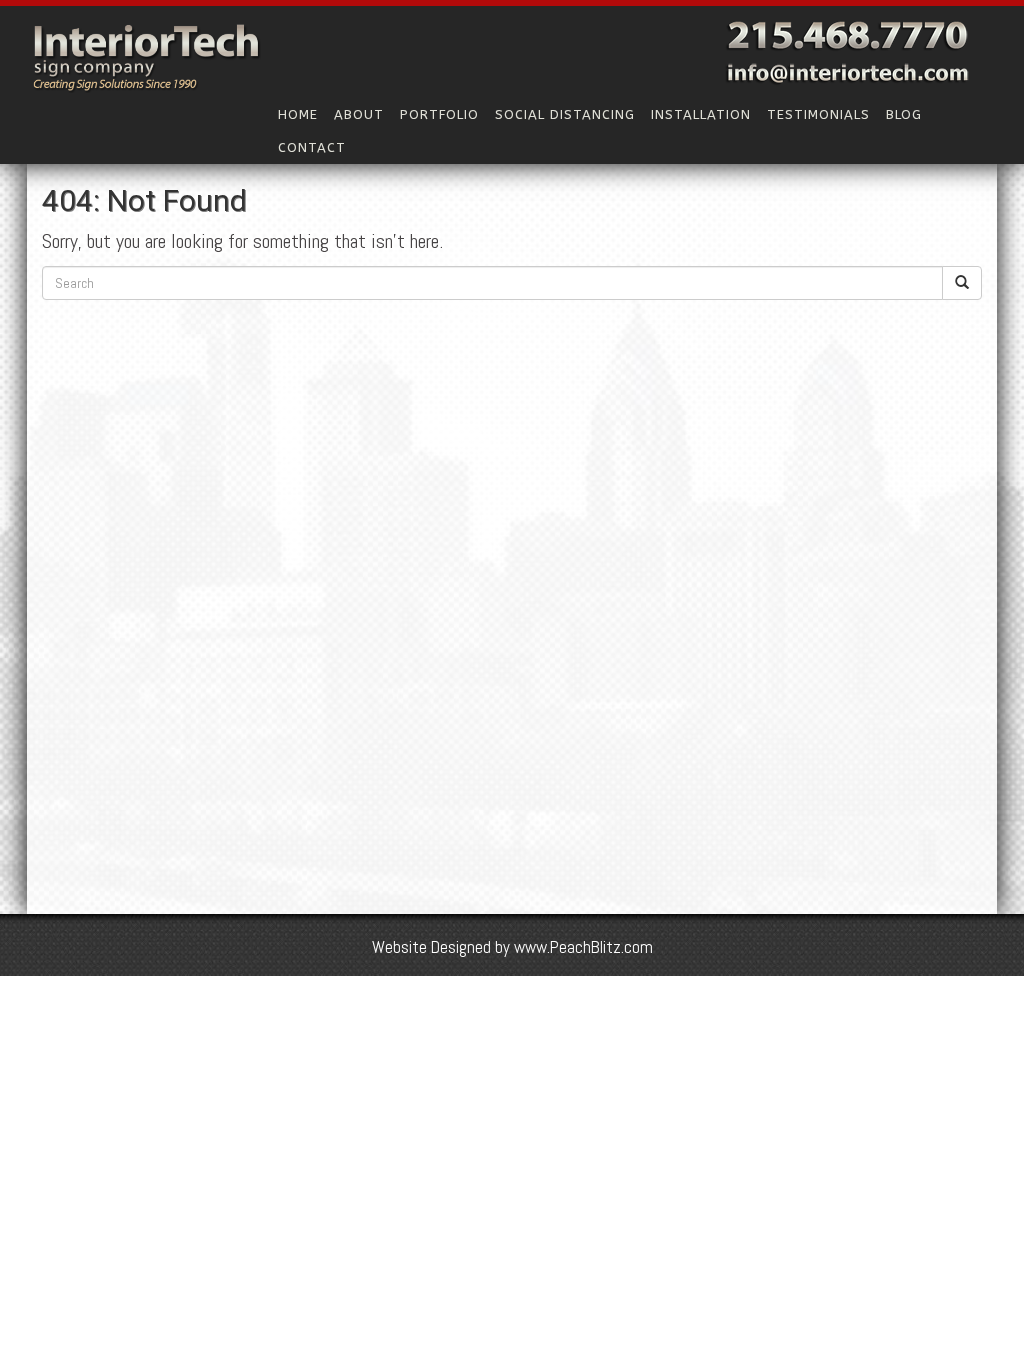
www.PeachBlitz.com (583, 947)
